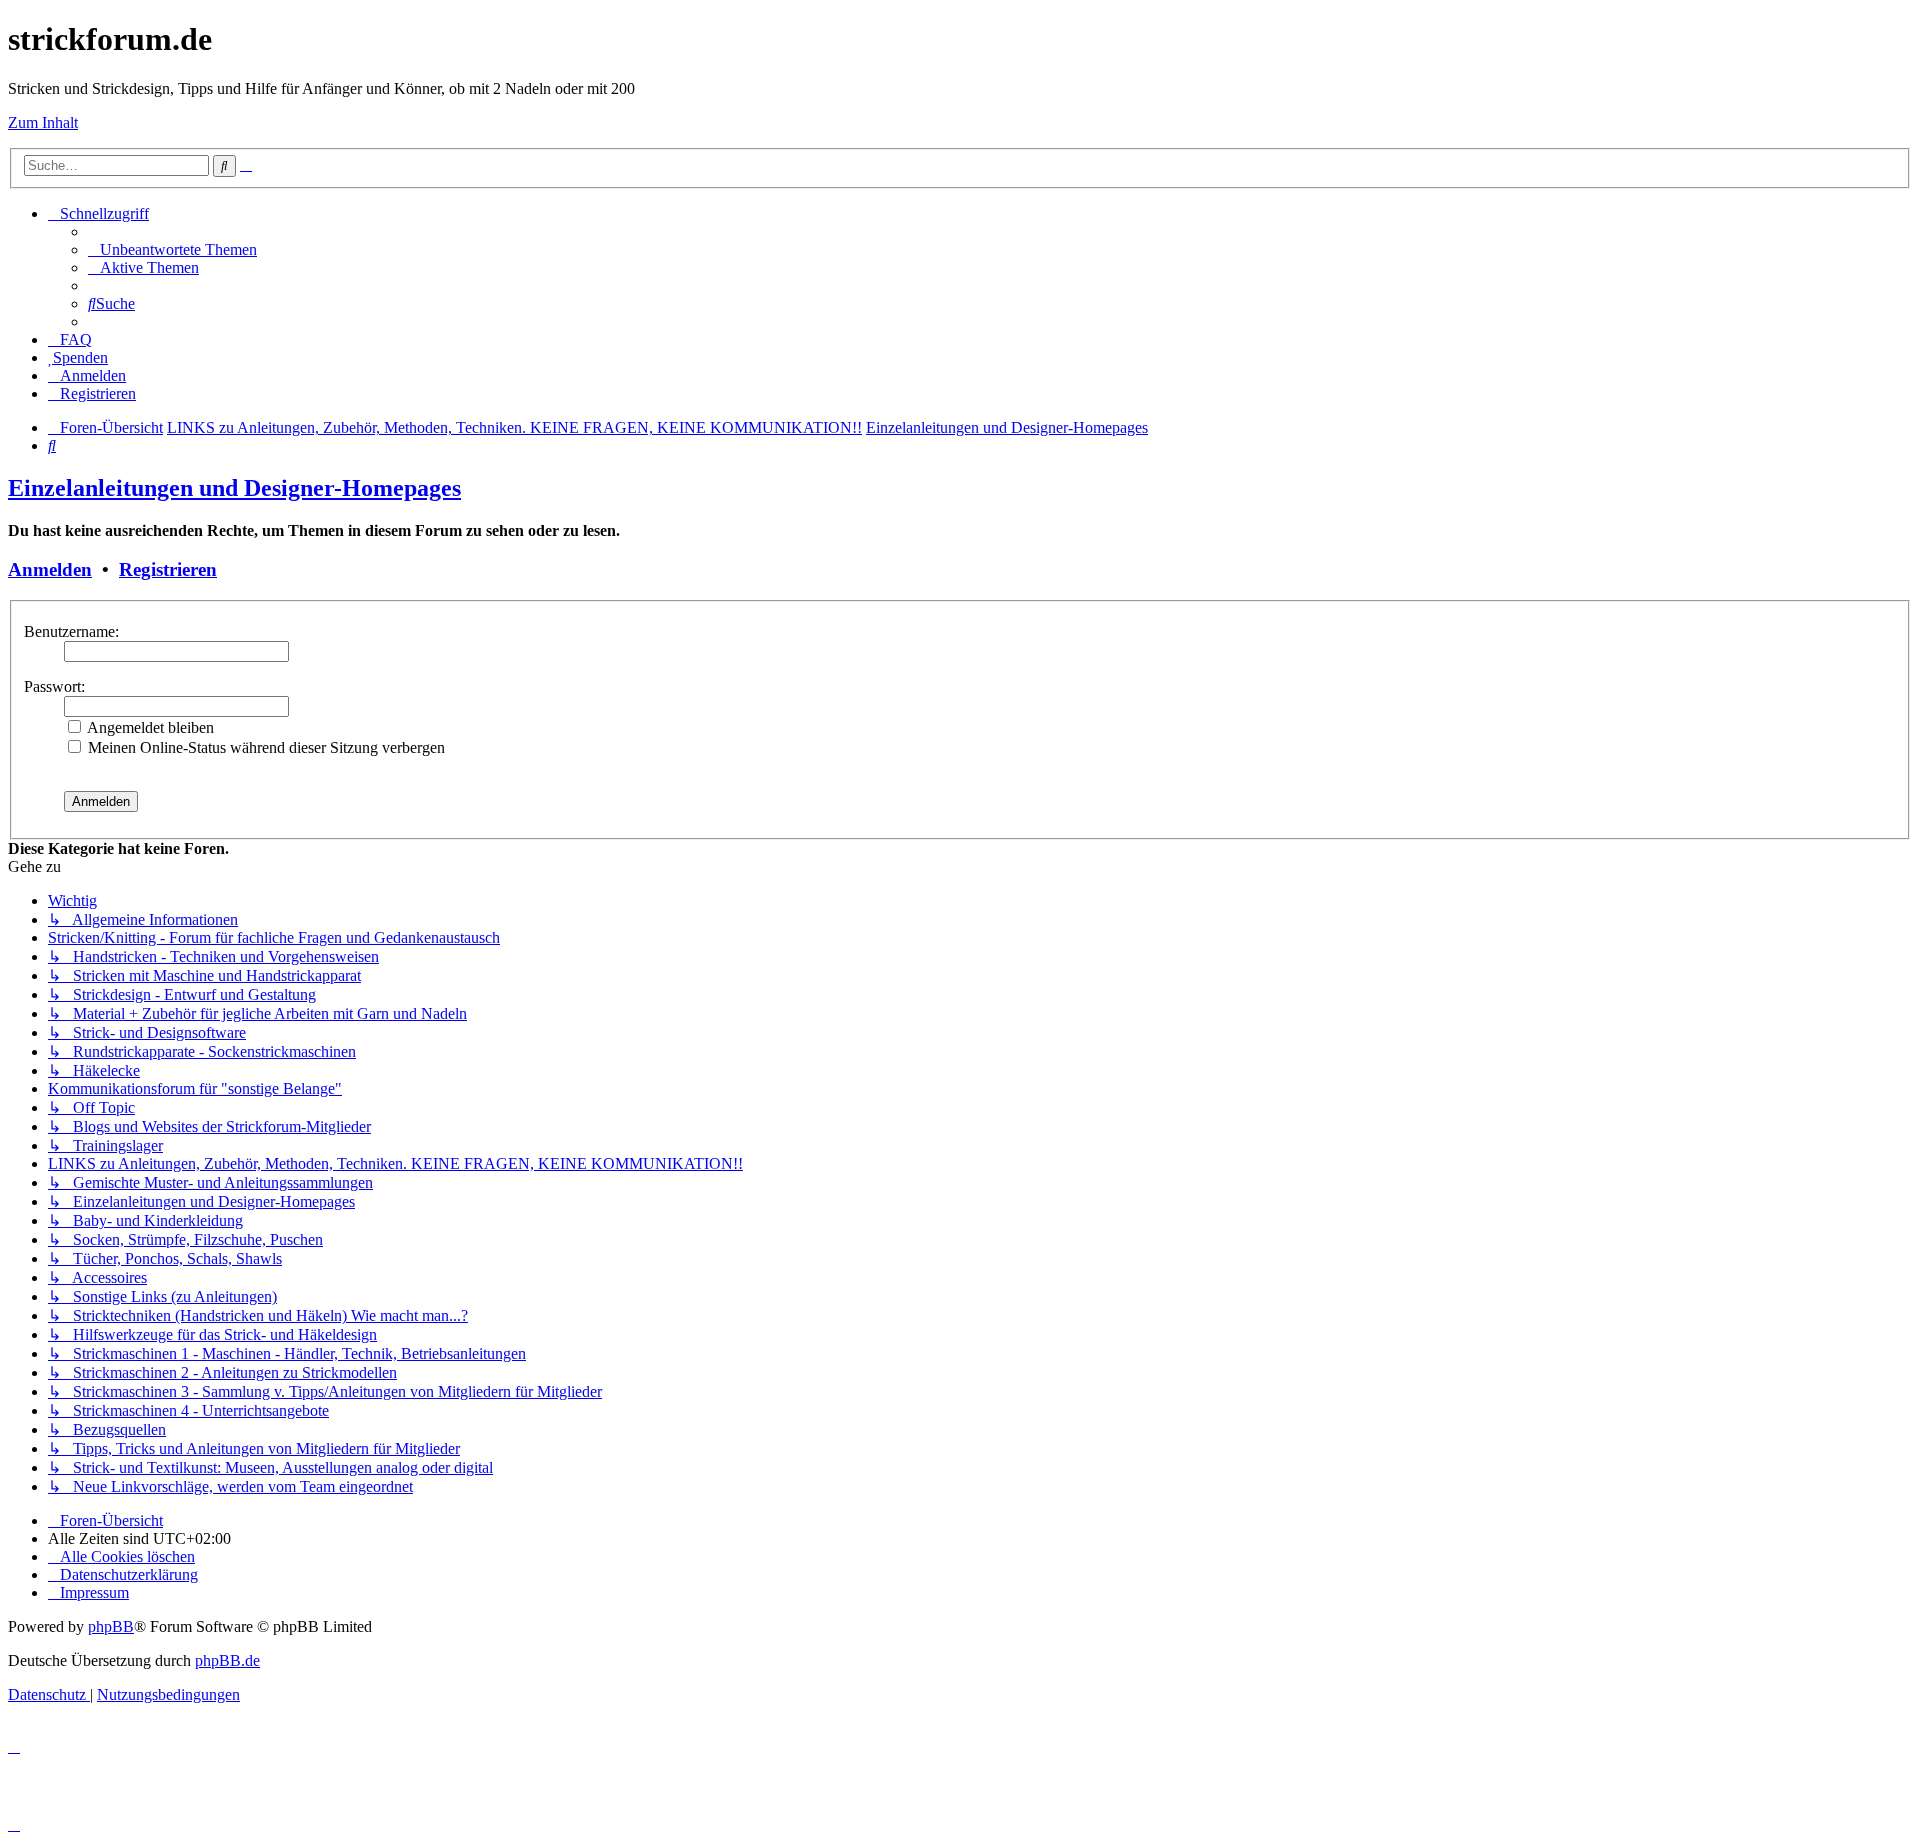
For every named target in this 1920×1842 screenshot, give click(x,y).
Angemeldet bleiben (149, 727)
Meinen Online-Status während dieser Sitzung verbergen (264, 747)
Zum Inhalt (43, 122)
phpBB (111, 1626)
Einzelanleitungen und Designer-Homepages (234, 488)
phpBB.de (227, 1660)
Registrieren (168, 569)
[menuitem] (172, 249)
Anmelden (50, 569)
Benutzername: (71, 631)
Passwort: (54, 686)
